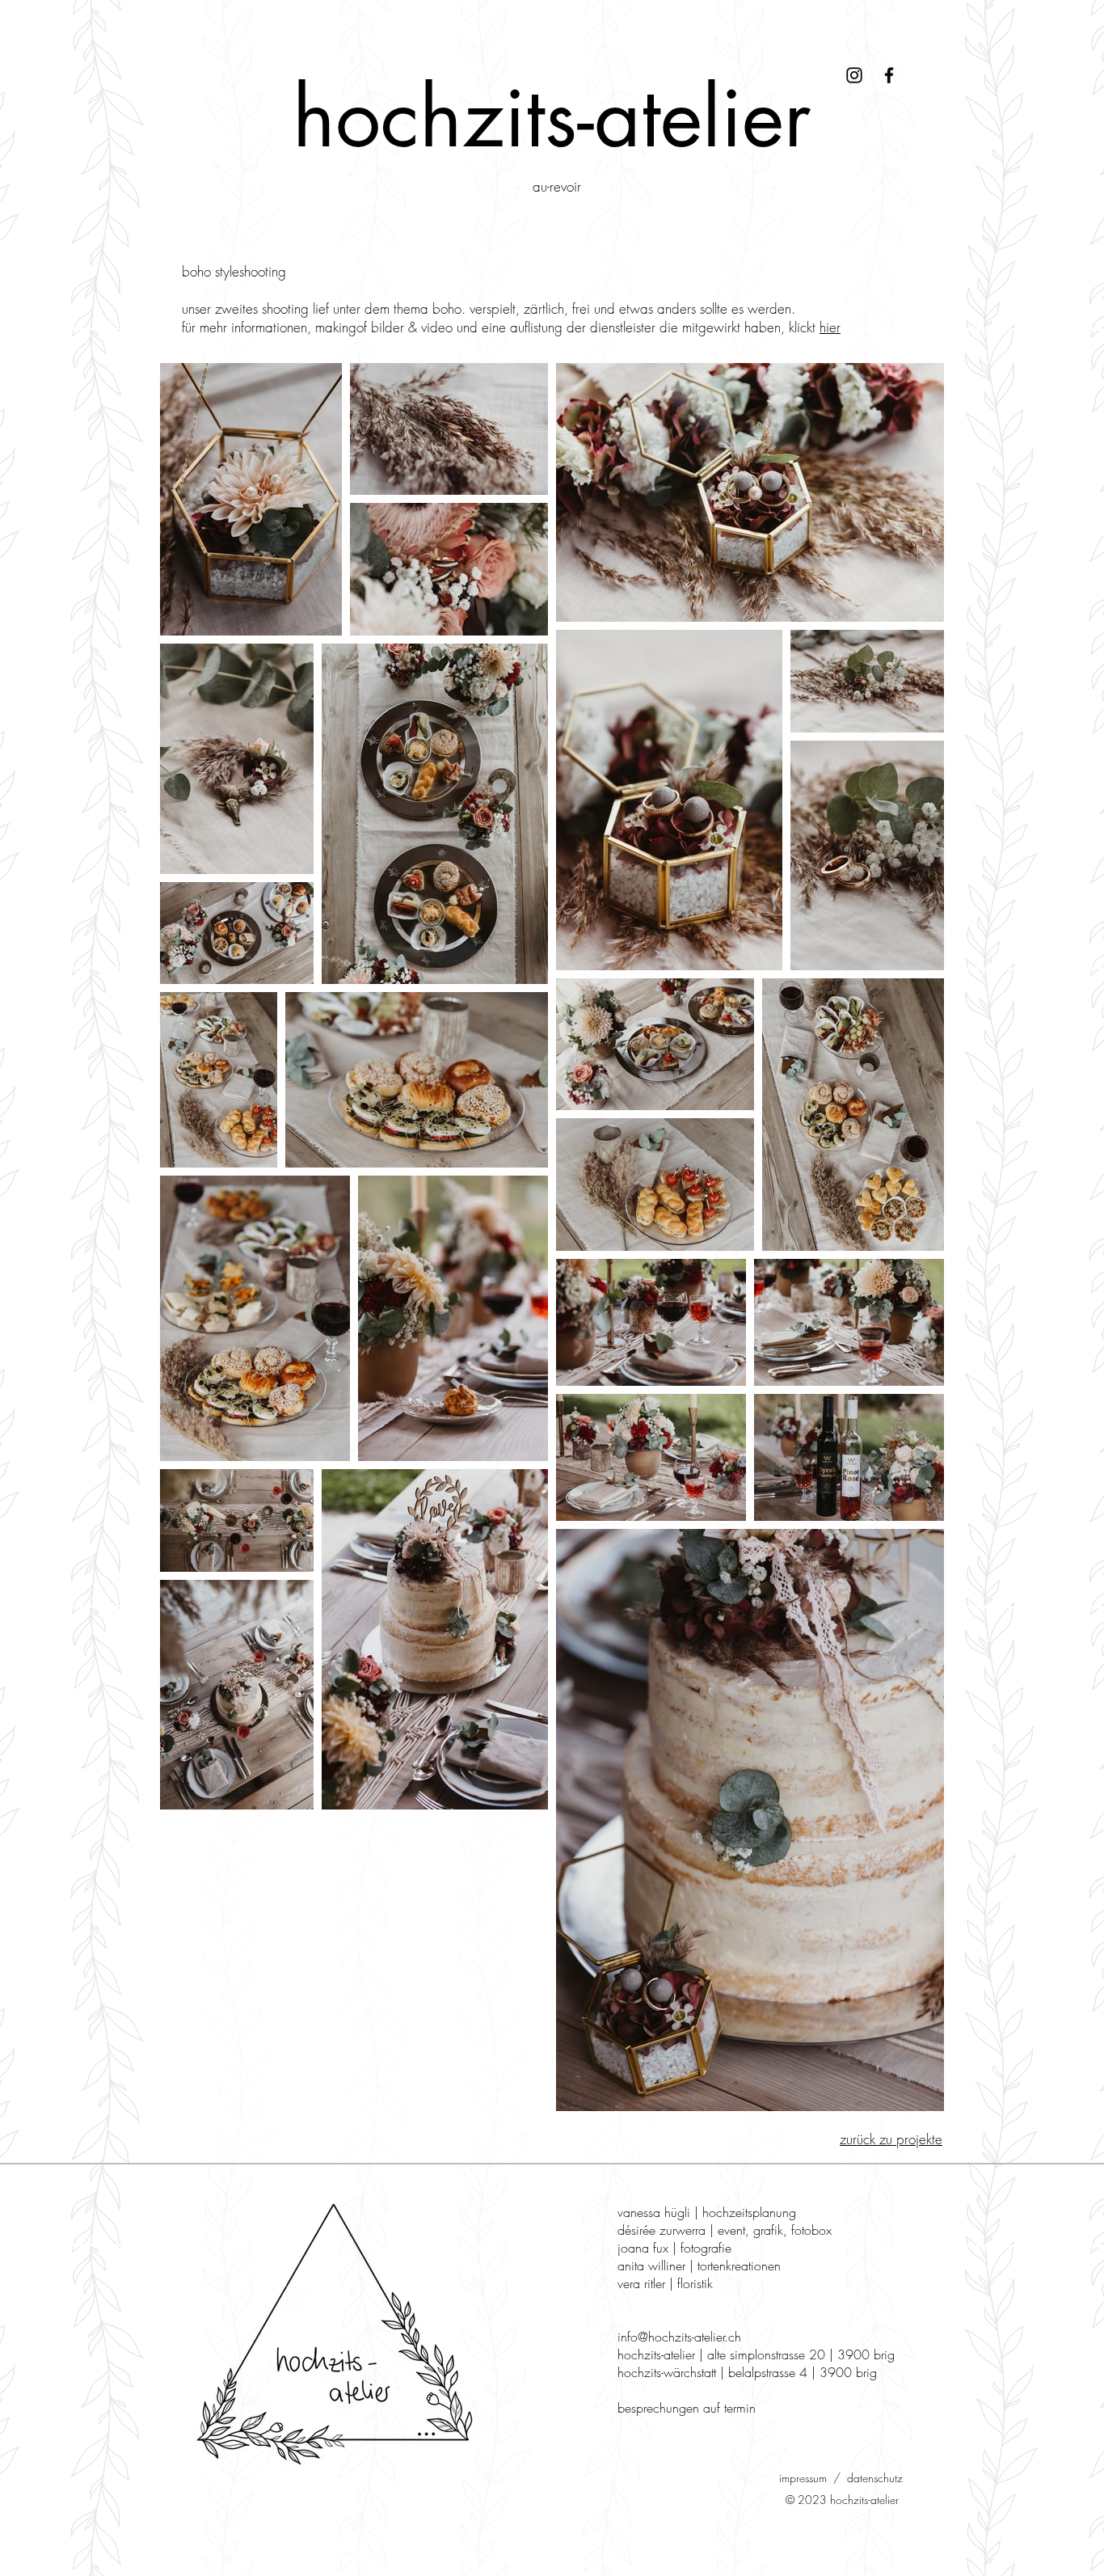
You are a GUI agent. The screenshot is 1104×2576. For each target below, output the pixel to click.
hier (830, 327)
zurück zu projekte (891, 2139)
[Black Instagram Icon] (854, 75)
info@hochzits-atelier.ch (679, 2337)
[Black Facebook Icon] (889, 75)
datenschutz (875, 2478)
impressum (803, 2478)
